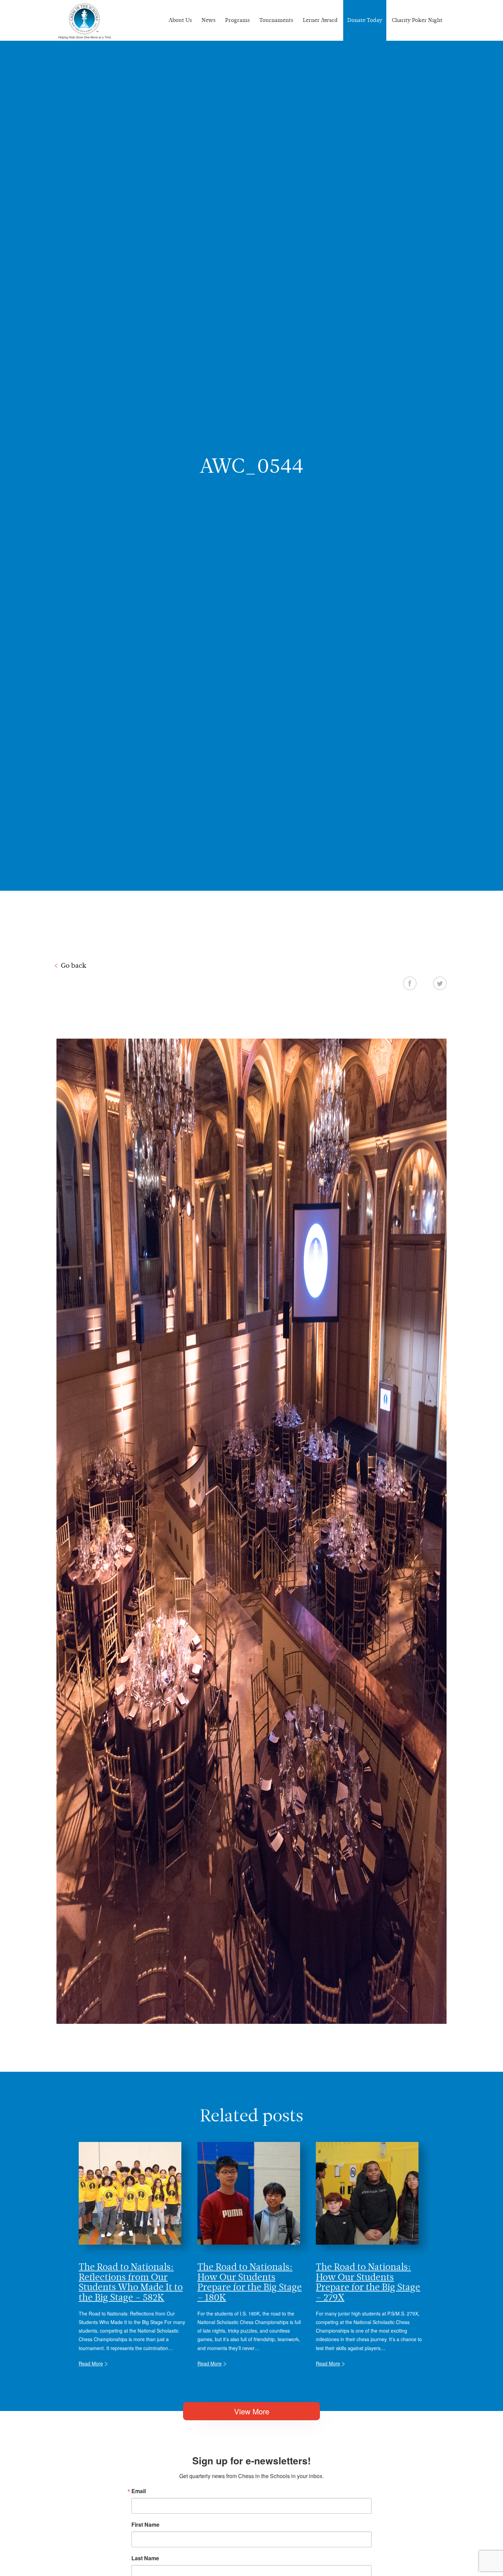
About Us (180, 20)
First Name (145, 2525)
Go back (74, 965)
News (209, 20)
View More (252, 2411)
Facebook (410, 983)
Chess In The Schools (85, 21)
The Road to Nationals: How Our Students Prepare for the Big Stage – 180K (250, 2282)
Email (139, 2491)
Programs (237, 20)
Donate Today (365, 20)
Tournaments (276, 20)
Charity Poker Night (417, 20)
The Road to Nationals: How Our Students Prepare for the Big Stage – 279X (368, 2282)
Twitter (440, 983)
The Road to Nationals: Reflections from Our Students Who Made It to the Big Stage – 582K (131, 2282)
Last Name (145, 2558)
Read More (91, 2363)
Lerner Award (320, 20)
